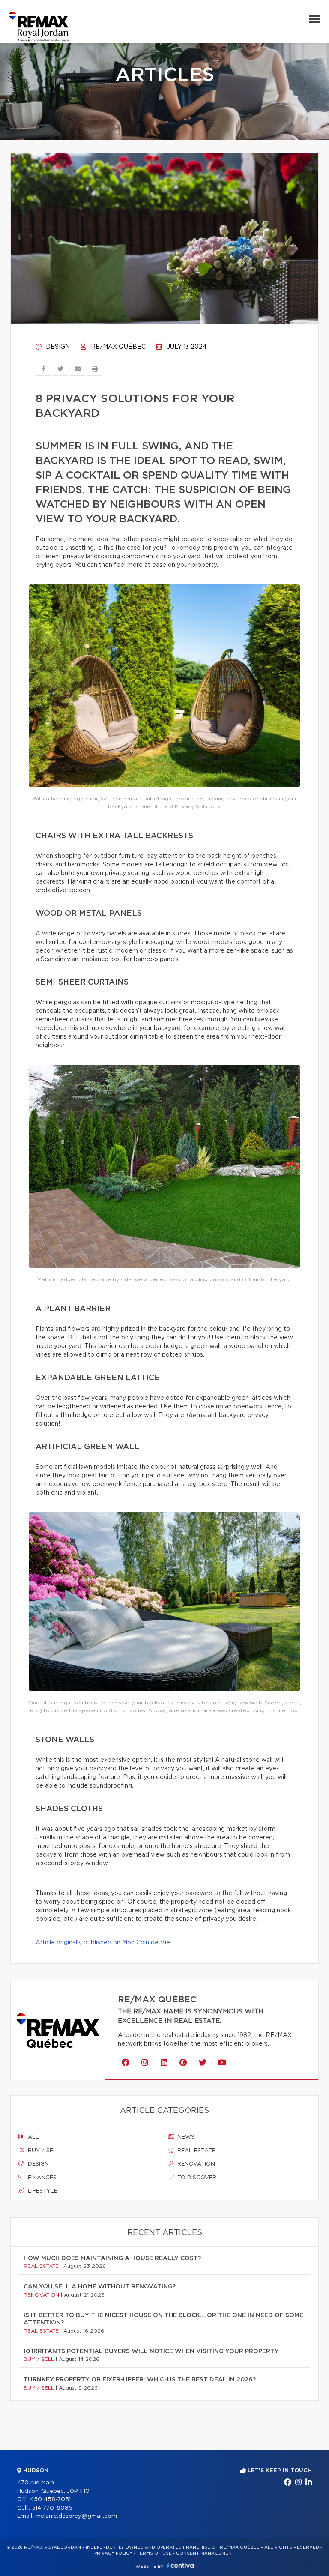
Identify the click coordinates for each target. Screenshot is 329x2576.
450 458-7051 (50, 2500)
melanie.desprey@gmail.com (76, 2516)
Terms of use (154, 2553)
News (185, 2137)
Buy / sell (43, 2151)
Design (57, 347)
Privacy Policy (113, 2553)
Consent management (205, 2553)
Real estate (196, 2151)
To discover (196, 2178)
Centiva (180, 2566)
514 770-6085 (52, 2508)
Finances (41, 2178)
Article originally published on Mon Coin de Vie (103, 1943)
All (33, 2137)
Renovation (195, 2164)
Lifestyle (42, 2191)
